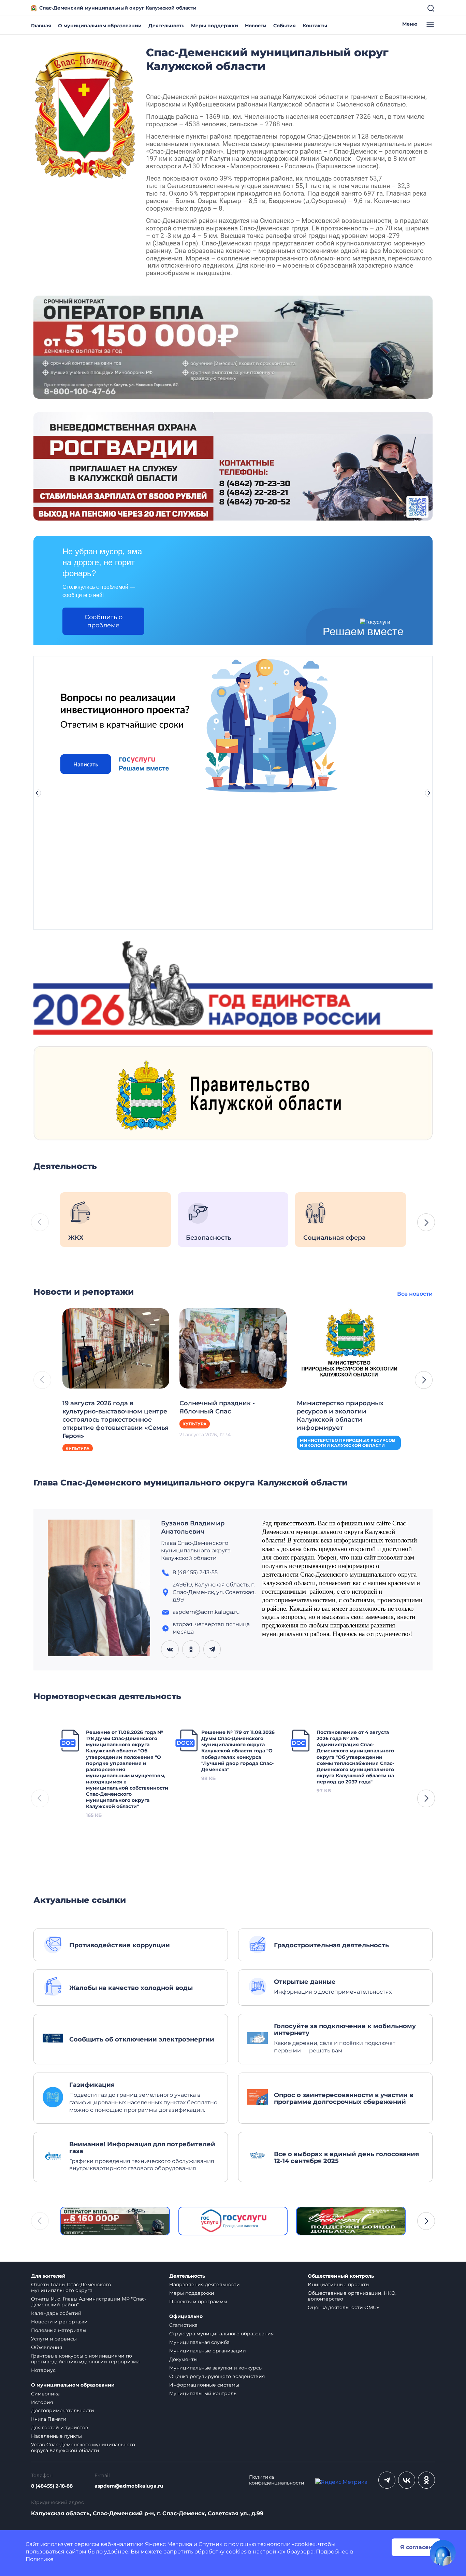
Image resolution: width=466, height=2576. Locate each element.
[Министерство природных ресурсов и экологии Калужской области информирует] (350, 1348)
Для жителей (48, 2276)
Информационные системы (204, 2385)
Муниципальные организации (208, 2351)
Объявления (47, 2347)
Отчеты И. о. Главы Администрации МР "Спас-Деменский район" (89, 2302)
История (42, 2402)
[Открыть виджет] (443, 2553)
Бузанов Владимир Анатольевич (193, 1527)
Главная (41, 26)
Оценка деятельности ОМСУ (344, 2307)
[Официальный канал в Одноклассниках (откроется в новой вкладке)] (426, 2480)
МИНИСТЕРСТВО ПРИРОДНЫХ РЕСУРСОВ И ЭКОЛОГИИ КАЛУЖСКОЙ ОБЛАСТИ (347, 1443)
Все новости (415, 1294)
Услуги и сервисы (54, 2339)
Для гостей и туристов (60, 2428)
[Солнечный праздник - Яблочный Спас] (233, 1348)
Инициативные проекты (339, 2285)
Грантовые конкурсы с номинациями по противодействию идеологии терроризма (85, 2359)
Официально (186, 2316)
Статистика (183, 2325)
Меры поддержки (215, 26)
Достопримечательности (63, 2410)
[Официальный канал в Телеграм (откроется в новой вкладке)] (387, 2480)
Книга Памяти (49, 2419)
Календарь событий (56, 2313)
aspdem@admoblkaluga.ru (129, 2486)
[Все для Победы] (351, 2221)
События (285, 26)
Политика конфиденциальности (277, 2480)
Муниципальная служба (199, 2342)
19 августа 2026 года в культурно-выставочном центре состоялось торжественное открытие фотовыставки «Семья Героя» (115, 1420)
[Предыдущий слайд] (37, 793)
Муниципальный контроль (203, 2393)
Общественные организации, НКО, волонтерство (352, 2296)
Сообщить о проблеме (104, 621)
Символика (45, 2394)
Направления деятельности (205, 2285)
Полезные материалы (59, 2330)
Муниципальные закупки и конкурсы (216, 2368)
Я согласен (416, 2547)
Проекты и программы (198, 2302)
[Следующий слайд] (429, 793)
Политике (40, 2559)
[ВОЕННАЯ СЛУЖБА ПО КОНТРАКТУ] (233, 347)
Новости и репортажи (59, 2322)
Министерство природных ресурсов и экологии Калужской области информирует (340, 1415)
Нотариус (43, 2370)
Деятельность (166, 26)
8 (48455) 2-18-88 (52, 2486)
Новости (256, 26)
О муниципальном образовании (100, 26)
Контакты (315, 26)
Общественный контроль (341, 2276)
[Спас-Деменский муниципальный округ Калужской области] (85, 113)
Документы (183, 2359)
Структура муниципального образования (221, 2334)
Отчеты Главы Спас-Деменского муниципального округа (71, 2287)
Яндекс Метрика (169, 2544)
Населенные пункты (56, 2436)
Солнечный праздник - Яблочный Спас (217, 1407)
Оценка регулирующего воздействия (217, 2376)
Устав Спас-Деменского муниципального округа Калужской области (83, 2447)
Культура (78, 1448)
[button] (426, 1222)
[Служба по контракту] (115, 2221)
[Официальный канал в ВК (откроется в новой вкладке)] (407, 2480)
